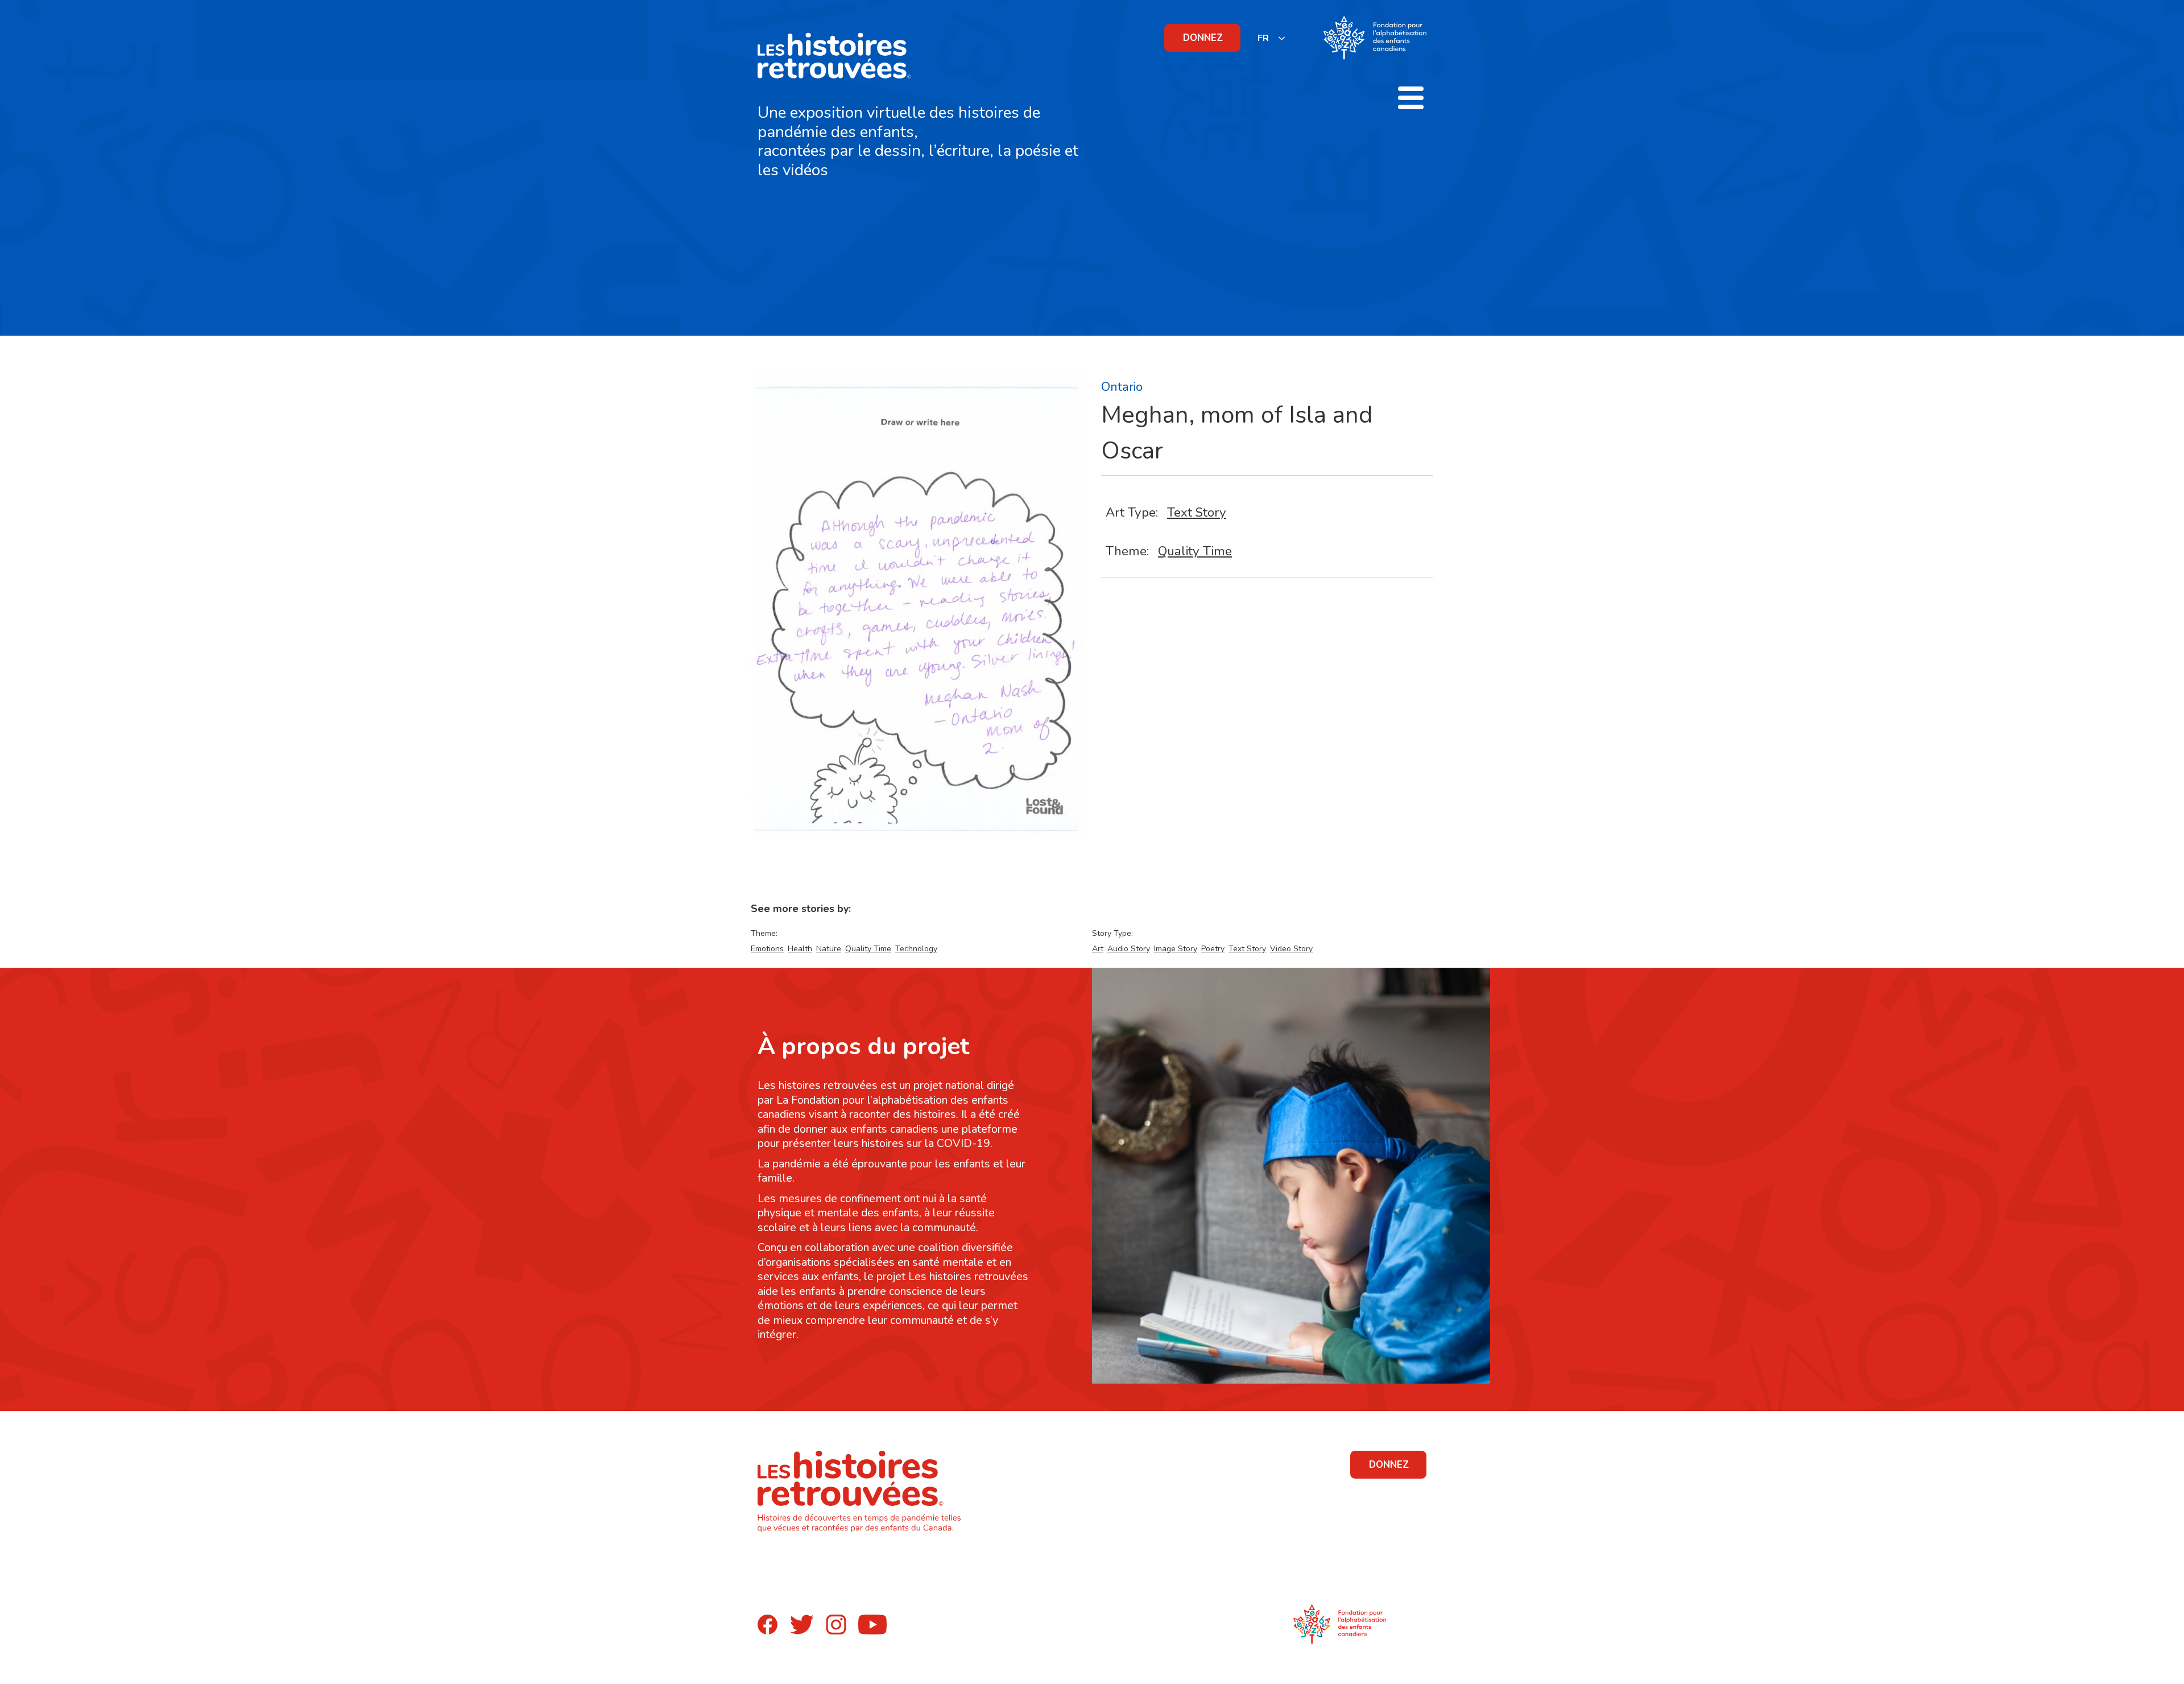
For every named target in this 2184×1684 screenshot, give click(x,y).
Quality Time (1195, 551)
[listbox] (1272, 38)
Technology (916, 949)
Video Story (1291, 949)
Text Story (1197, 512)
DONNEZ (1203, 38)
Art (1098, 949)
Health (800, 949)
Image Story (1176, 949)
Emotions (767, 949)
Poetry (1213, 949)
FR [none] (1263, 38)
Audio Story (1129, 949)
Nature (829, 949)
